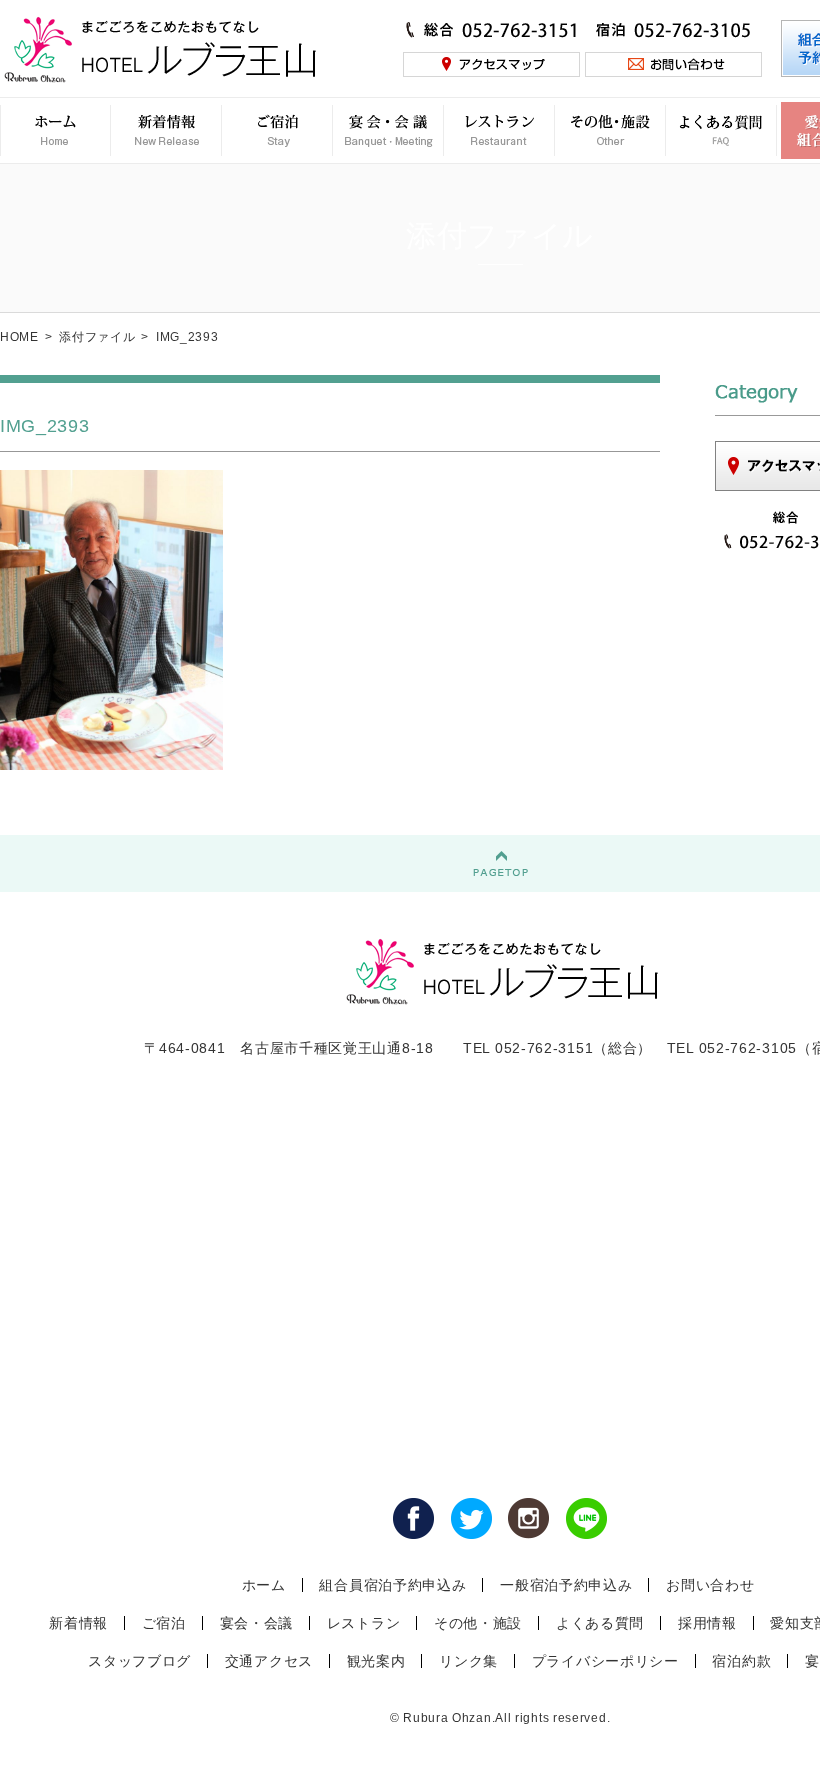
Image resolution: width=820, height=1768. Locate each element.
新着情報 (78, 1623)
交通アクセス (269, 1661)
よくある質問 (600, 1623)
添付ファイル (97, 337)
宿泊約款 (741, 1661)
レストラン (364, 1623)
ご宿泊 (164, 1623)
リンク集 (468, 1661)
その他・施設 (478, 1623)
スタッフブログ (139, 1661)
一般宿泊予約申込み (566, 1585)
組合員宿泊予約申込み (392, 1585)
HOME (19, 337)
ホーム (264, 1585)
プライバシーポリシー (605, 1661)
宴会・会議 (257, 1623)
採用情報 (707, 1623)
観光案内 (376, 1661)
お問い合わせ (710, 1585)
